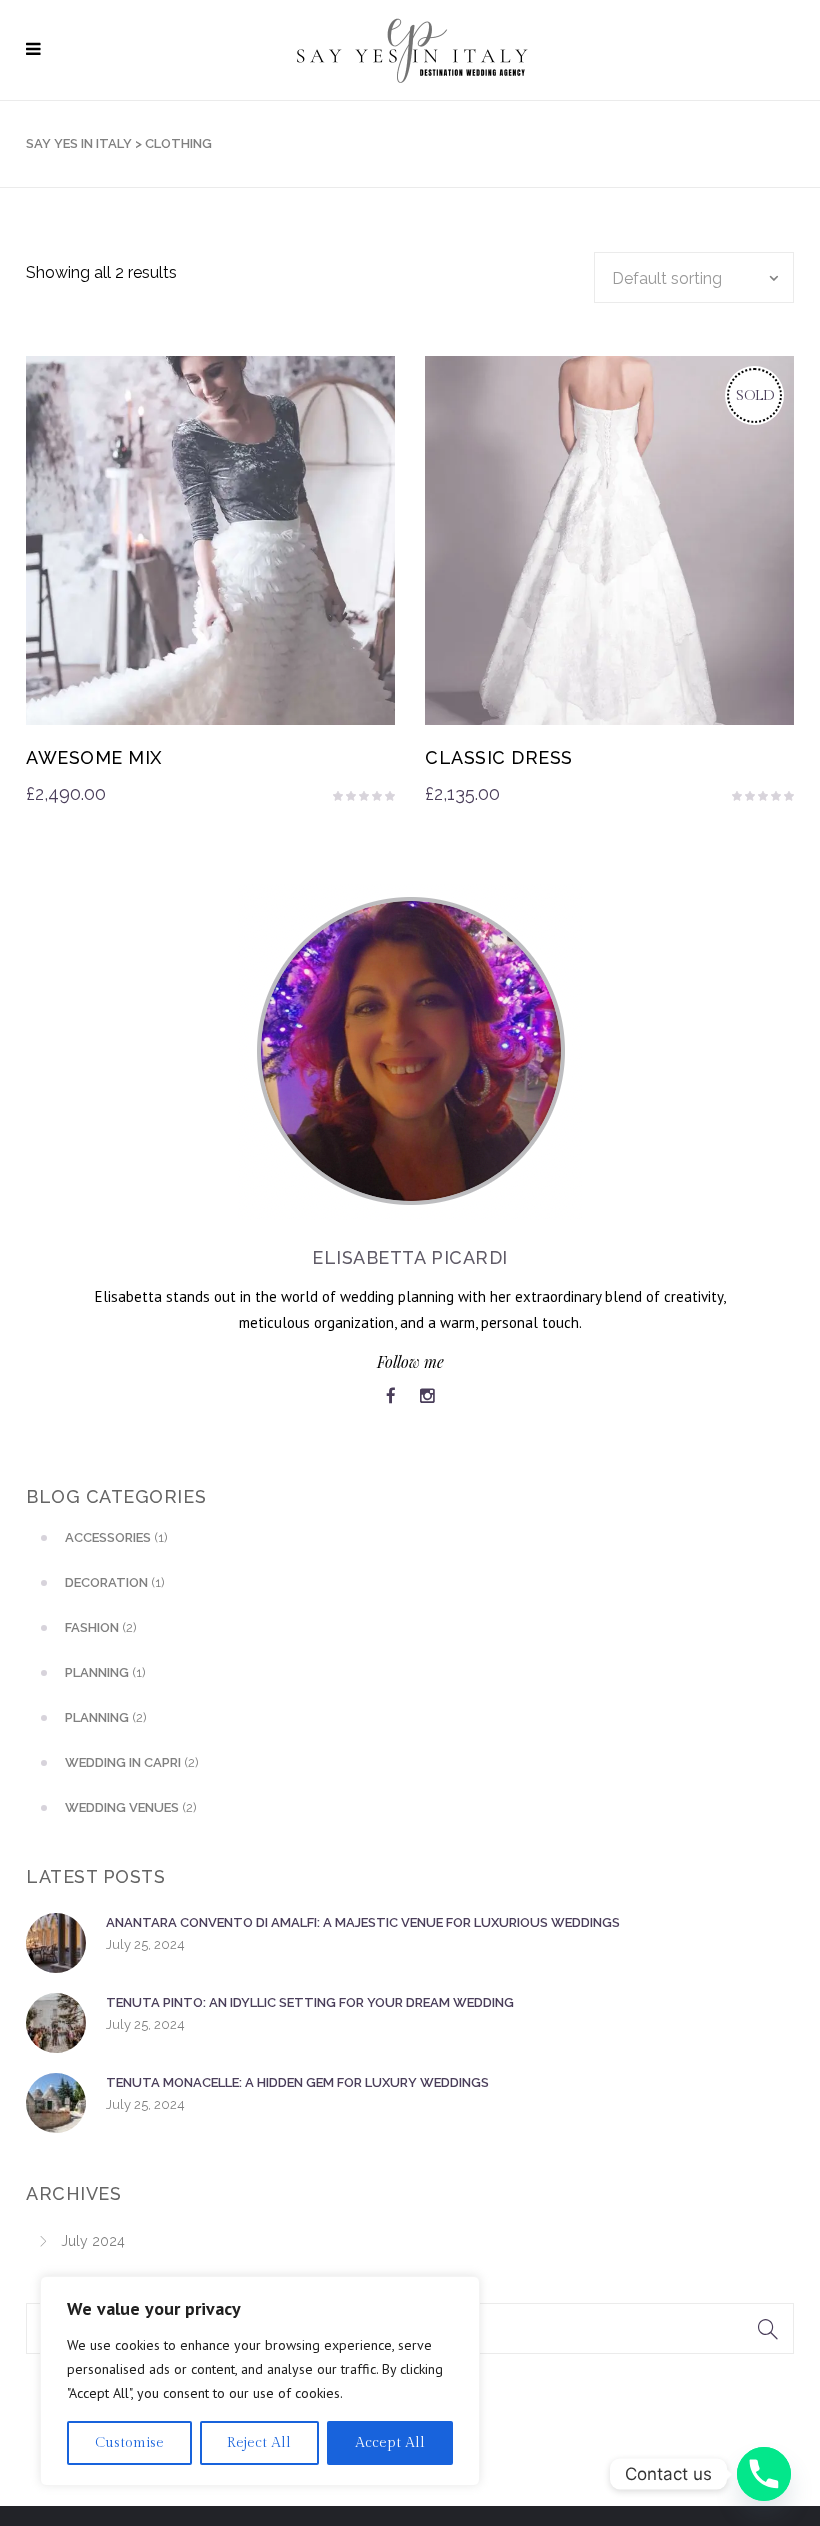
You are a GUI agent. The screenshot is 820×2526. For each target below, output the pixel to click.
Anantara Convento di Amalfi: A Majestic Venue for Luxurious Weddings (363, 1922)
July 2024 (93, 2241)
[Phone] (764, 2474)
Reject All (259, 2443)
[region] (260, 2381)
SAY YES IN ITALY (79, 143)
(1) (116, 1537)
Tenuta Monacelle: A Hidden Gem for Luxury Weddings (297, 2082)
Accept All (390, 2443)
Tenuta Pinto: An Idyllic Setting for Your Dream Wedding (310, 2002)
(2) (101, 1627)
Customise (129, 2443)
